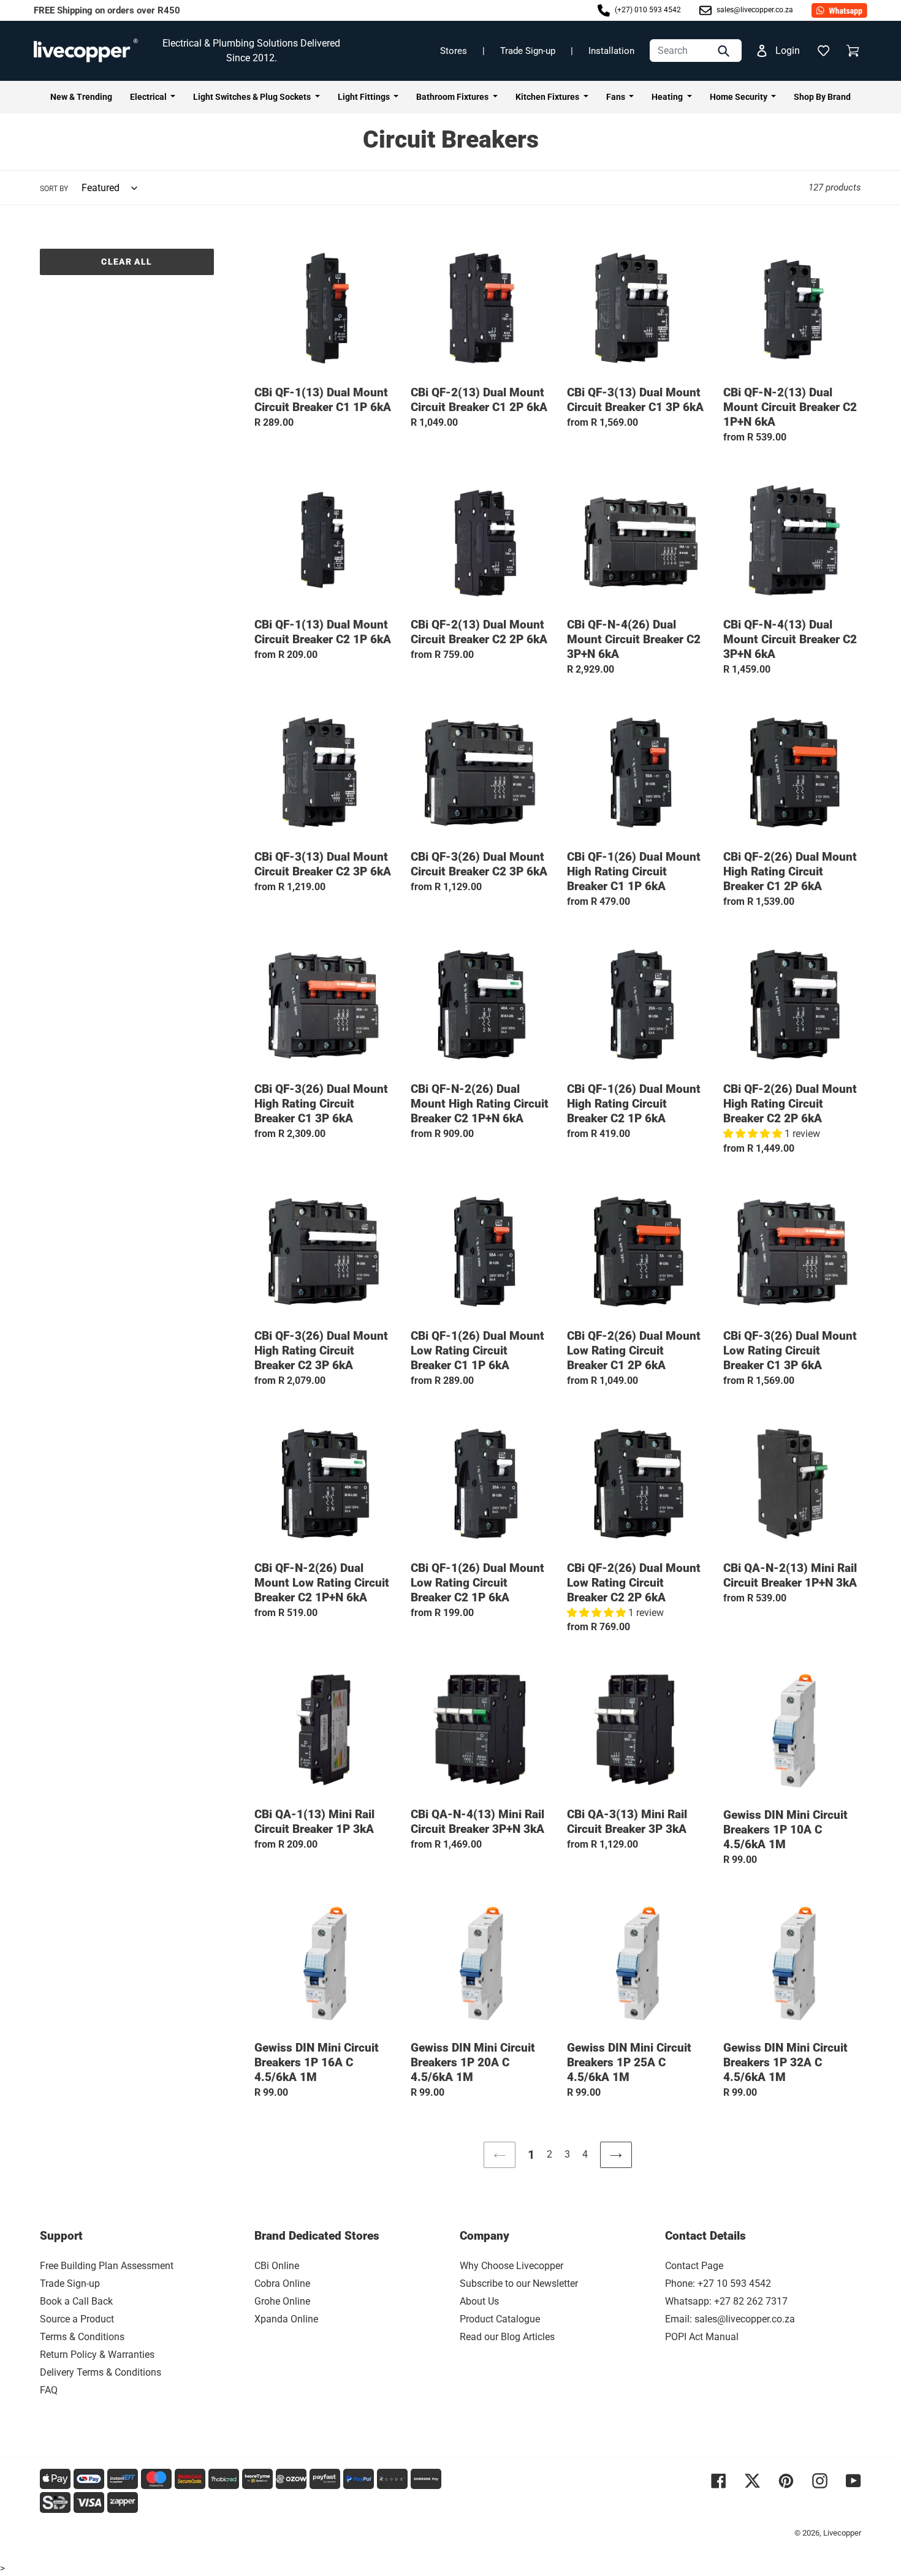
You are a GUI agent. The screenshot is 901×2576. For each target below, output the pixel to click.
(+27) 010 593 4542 (647, 10)
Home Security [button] (739, 97)
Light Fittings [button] (365, 97)
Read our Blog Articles (507, 2337)
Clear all (127, 262)
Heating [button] (668, 97)
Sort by (54, 189)
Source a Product (77, 2319)
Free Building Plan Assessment (107, 2266)
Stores (454, 51)
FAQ (49, 2390)
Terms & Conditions (82, 2337)
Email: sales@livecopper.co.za (730, 2319)
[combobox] (696, 51)
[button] (823, 51)
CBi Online (277, 2266)
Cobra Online (282, 2283)
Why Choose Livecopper (511, 2266)
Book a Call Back (76, 2301)
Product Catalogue (500, 2319)
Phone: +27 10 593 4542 (718, 2283)
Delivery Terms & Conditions (101, 2372)
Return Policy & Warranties (97, 2355)
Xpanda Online (286, 2319)
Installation (611, 51)
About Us (479, 2301)
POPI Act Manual (702, 2337)
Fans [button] (617, 97)
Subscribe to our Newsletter (519, 2283)
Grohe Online (282, 2301)
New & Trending (81, 97)
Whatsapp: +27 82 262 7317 (726, 2301)
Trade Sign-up (528, 51)
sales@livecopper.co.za (754, 10)
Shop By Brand (822, 97)
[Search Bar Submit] (725, 51)
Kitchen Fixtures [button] (548, 97)
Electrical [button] (149, 97)
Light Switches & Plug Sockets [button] (253, 97)
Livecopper (842, 2533)
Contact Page (694, 2266)
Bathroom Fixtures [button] (453, 97)
